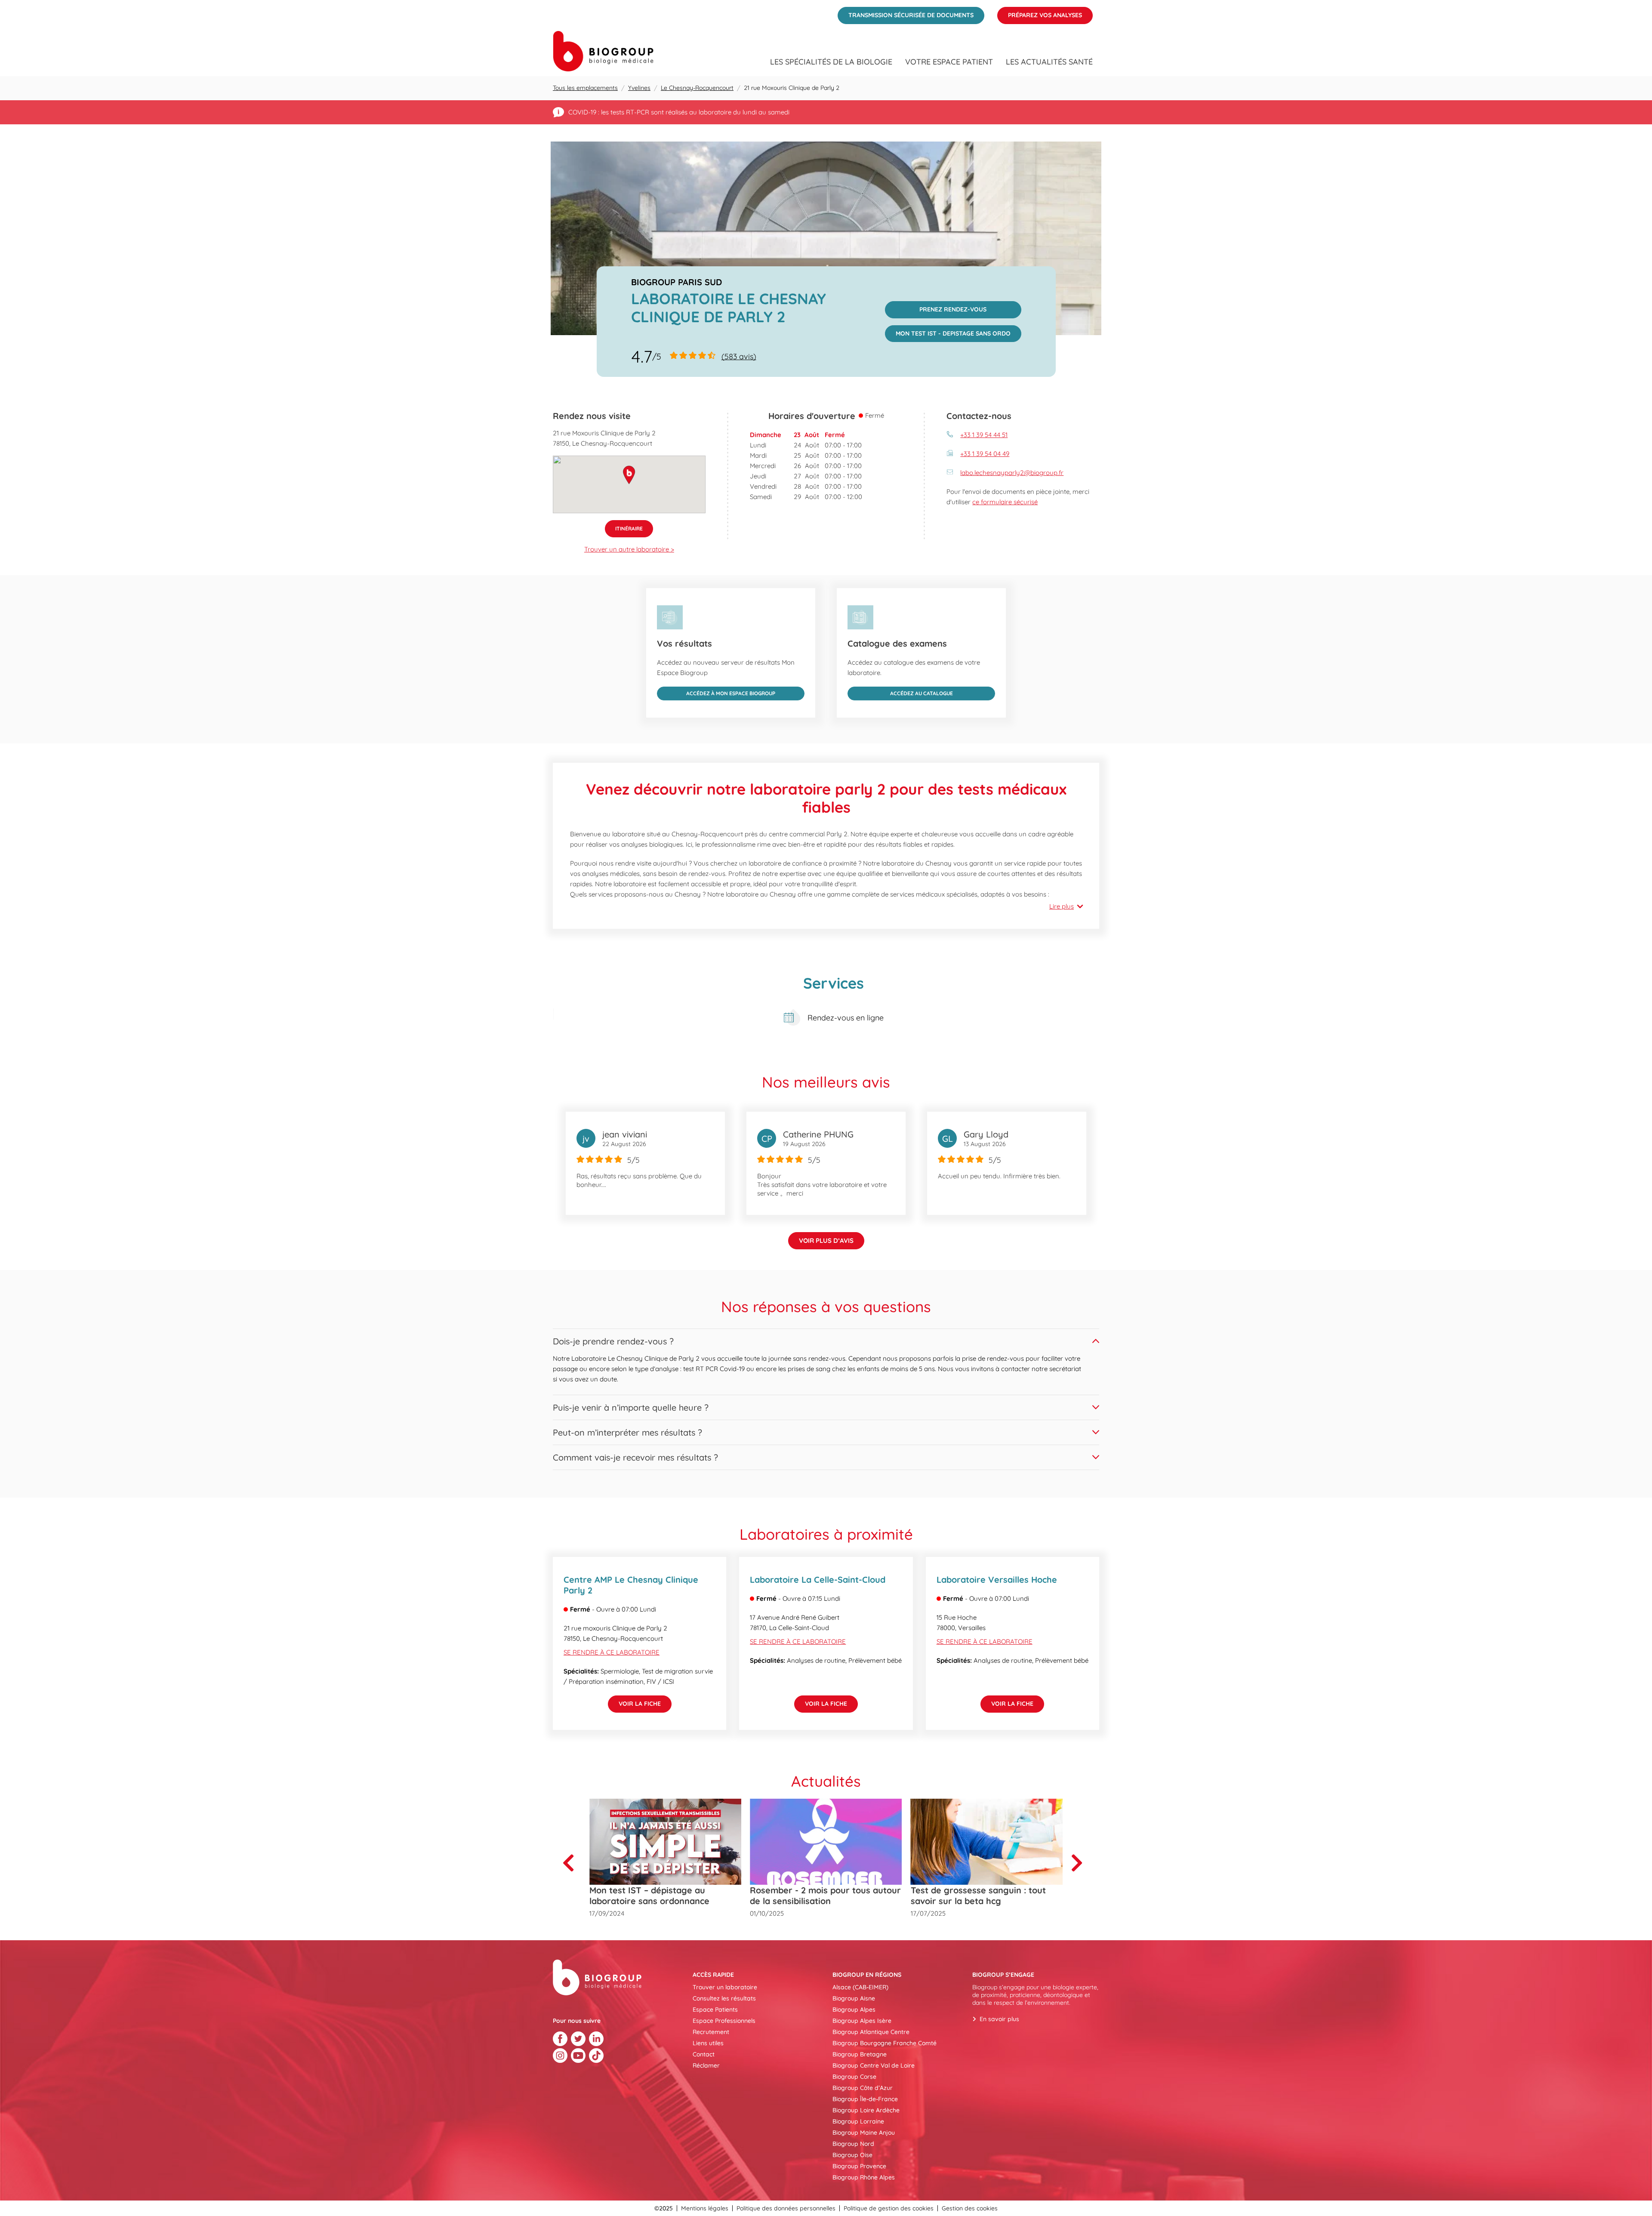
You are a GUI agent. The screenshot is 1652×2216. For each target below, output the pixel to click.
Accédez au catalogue (900, 692)
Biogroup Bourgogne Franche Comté (885, 2043)
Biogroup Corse (854, 2077)
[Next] (1080, 1863)
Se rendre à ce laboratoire (612, 1652)
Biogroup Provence (859, 2166)
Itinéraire (624, 526)
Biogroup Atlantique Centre (871, 2032)
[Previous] (572, 1863)
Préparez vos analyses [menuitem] (1040, 13)
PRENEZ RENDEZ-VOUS (936, 307)
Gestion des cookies (970, 2208)
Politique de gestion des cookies (889, 2208)
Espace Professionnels (724, 2021)
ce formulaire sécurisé (1005, 502)
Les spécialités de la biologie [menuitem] (831, 62)
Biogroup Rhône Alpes (864, 2177)
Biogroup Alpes (854, 2010)
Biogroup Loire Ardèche (866, 2110)
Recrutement (711, 2032)
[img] (826, 238)
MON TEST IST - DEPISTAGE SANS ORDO (948, 331)
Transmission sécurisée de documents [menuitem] (906, 13)
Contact (704, 2054)
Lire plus (1062, 906)
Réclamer (706, 2065)
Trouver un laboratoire (725, 1987)
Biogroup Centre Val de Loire (874, 2065)
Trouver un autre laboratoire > (629, 549)
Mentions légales (705, 2208)
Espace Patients (715, 2010)
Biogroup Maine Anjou (864, 2133)
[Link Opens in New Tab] (560, 2039)
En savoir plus (999, 2019)
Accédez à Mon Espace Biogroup (716, 692)
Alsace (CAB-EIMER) (860, 1987)
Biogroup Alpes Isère (862, 2021)
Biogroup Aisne (854, 1998)
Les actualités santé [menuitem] (1049, 62)
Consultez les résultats (724, 1998)
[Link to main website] (603, 51)
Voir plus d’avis (826, 1241)
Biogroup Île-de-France (865, 2099)
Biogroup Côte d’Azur (863, 2088)
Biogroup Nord (853, 2144)
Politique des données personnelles (786, 2208)
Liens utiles (708, 2043)
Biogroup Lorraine (858, 2121)
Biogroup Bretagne (860, 2054)
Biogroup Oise (852, 2155)
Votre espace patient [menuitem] (949, 62)
